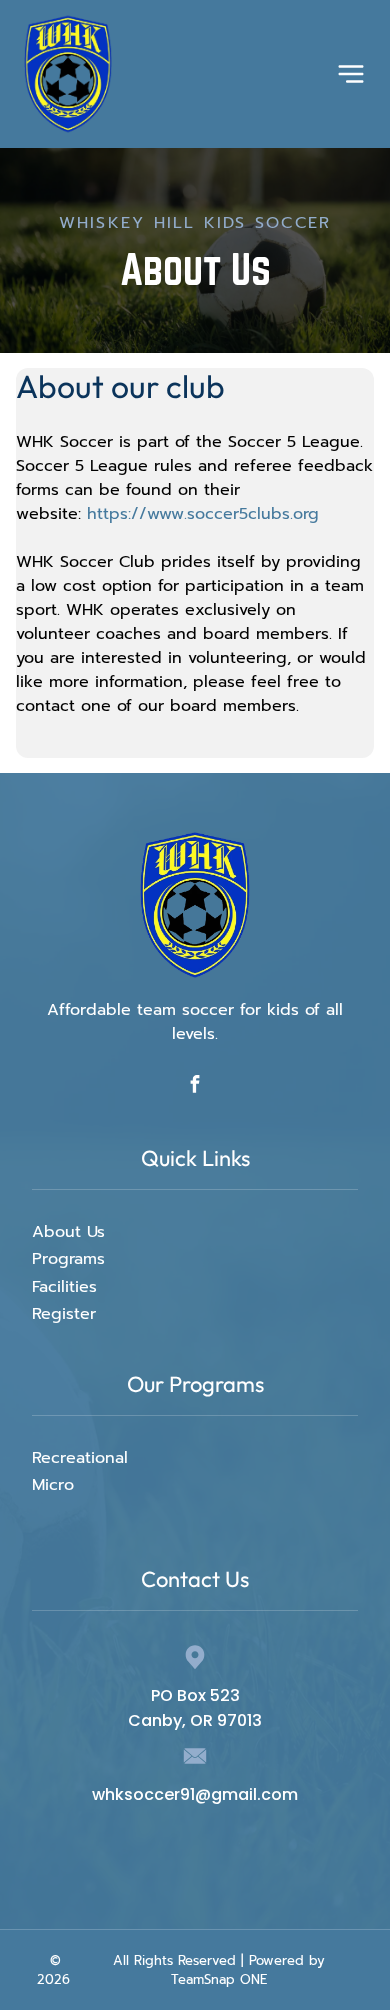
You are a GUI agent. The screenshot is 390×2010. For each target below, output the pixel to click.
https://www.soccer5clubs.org (203, 514)
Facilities (64, 1287)
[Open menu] (351, 74)
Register (64, 1314)
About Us (68, 1232)
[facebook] (195, 1086)
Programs (68, 1259)
